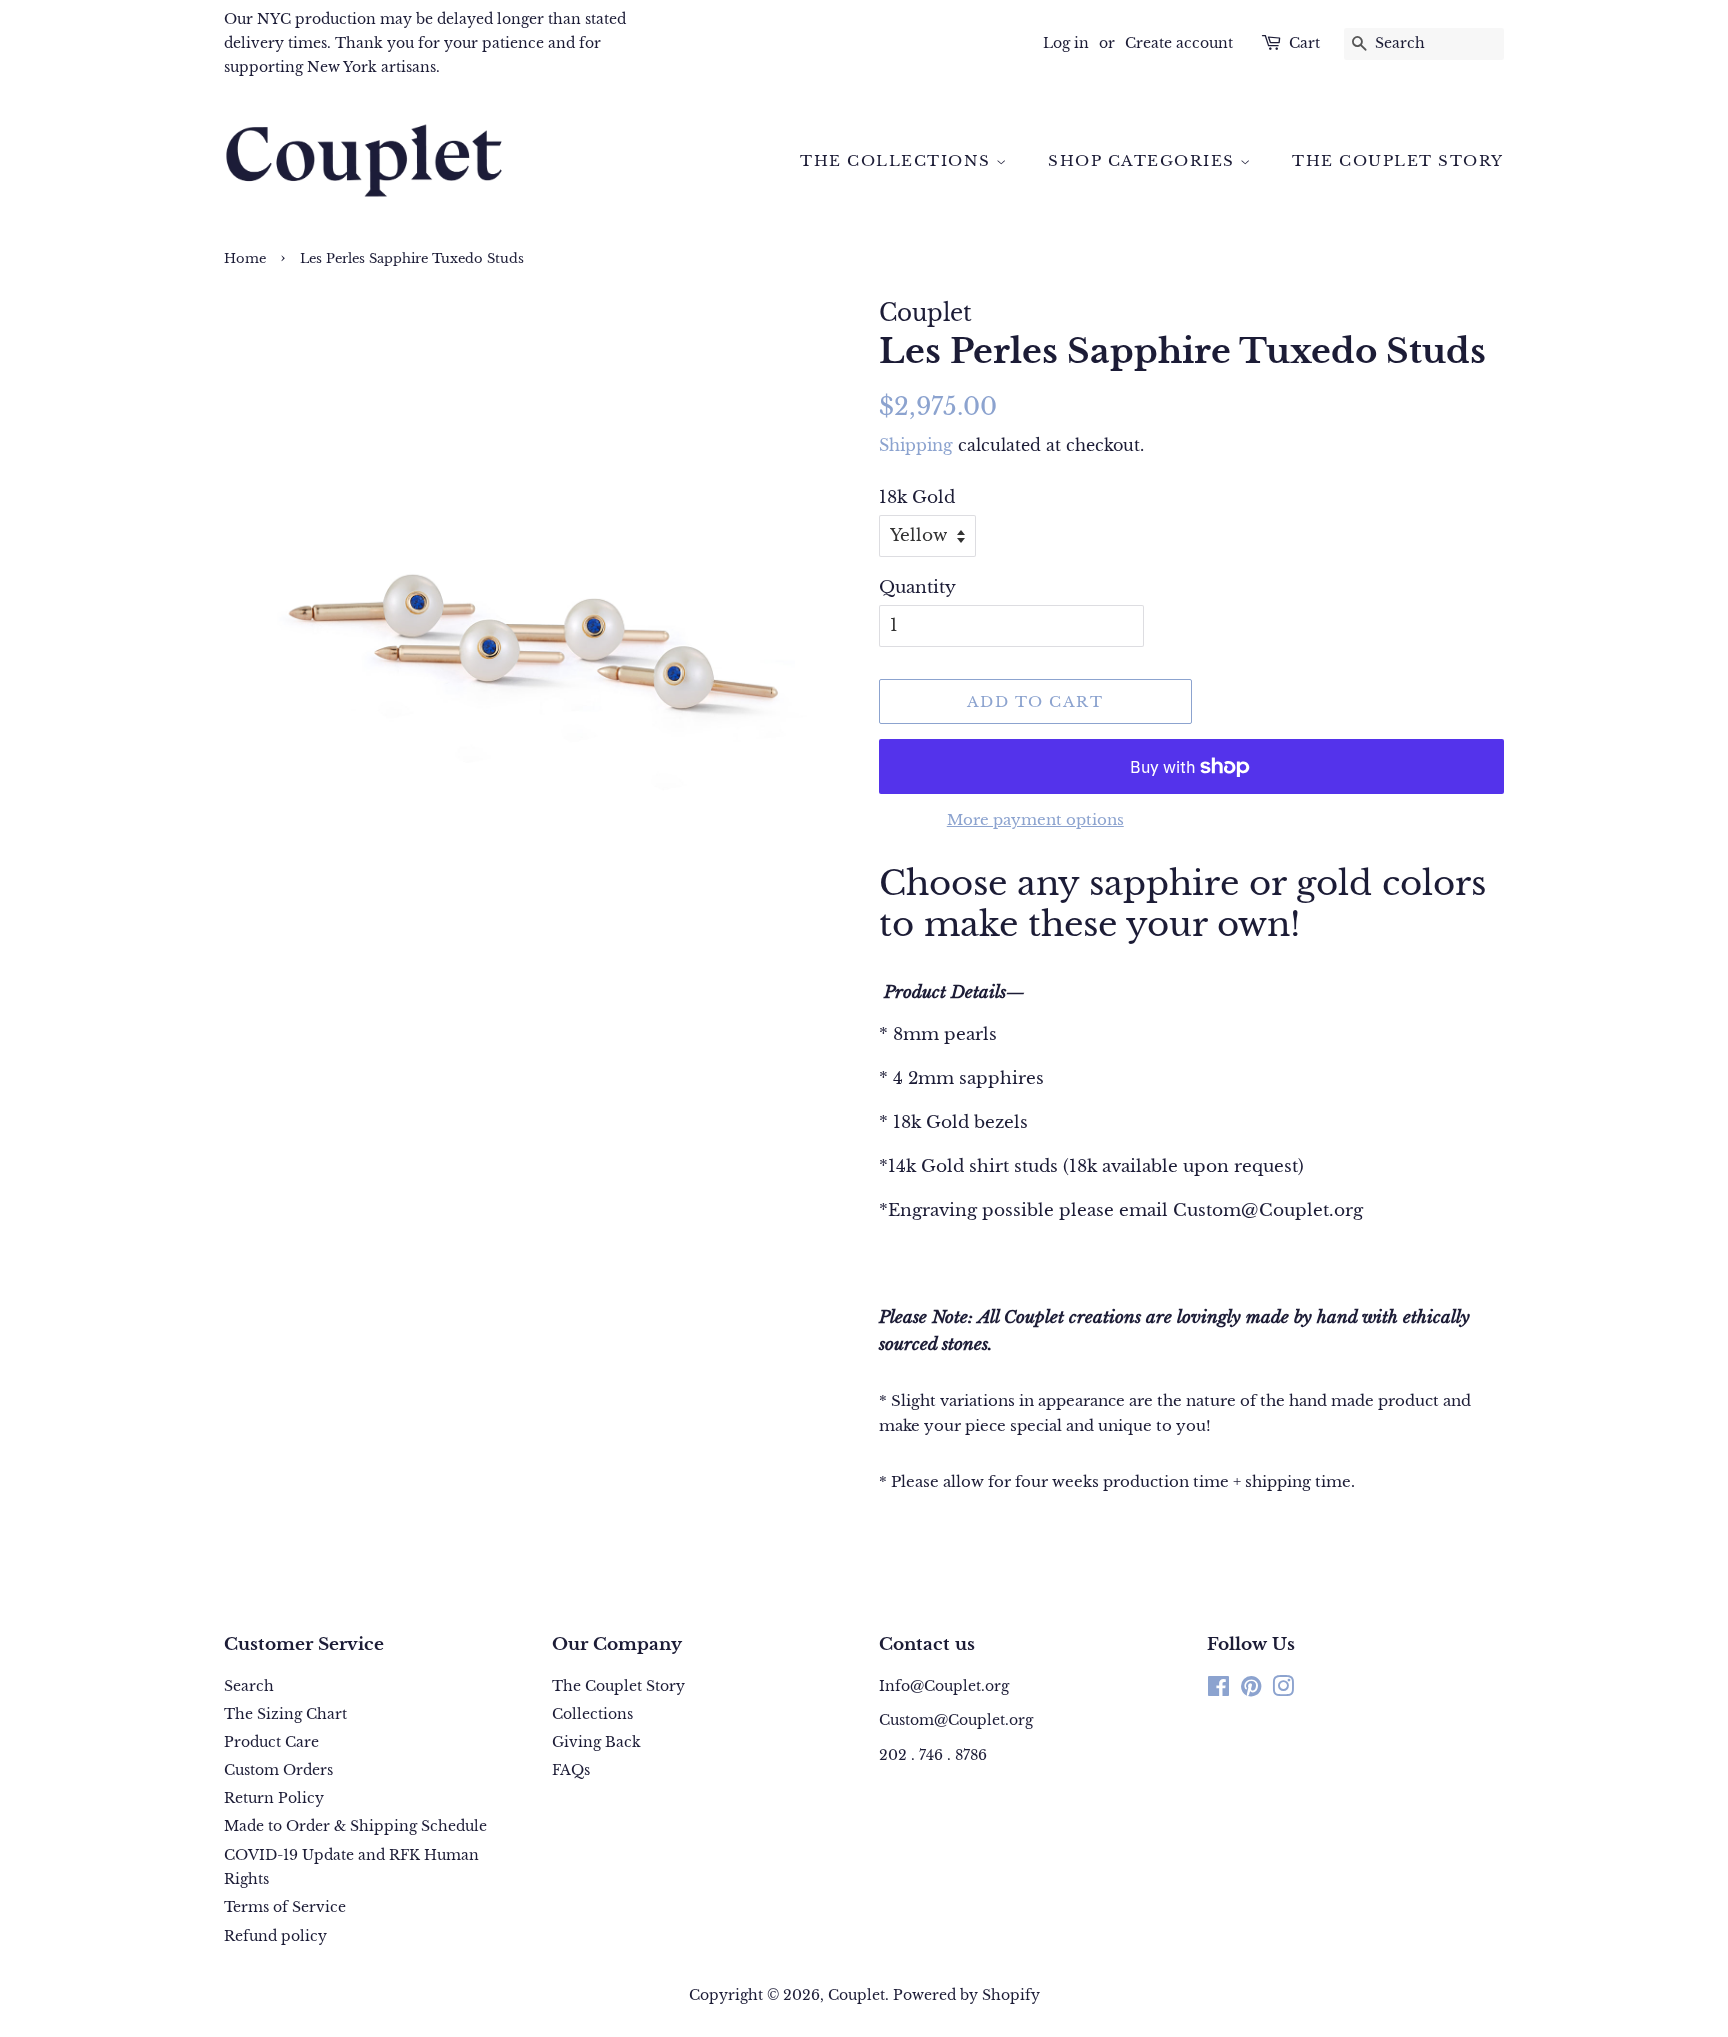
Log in (1066, 43)
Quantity (917, 587)
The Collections (898, 160)
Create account (1179, 43)
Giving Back (596, 1742)
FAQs (571, 1770)
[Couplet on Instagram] (1283, 1690)
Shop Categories (1144, 160)
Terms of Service (285, 1907)
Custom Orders (278, 1770)
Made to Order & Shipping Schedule (355, 1826)
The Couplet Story (1398, 160)
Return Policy (274, 1798)
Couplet (856, 1995)
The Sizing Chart (285, 1714)
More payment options (1035, 819)
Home (245, 258)
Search (249, 1686)
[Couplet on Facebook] (1218, 1690)
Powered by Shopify (966, 1995)
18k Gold (917, 497)
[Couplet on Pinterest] (1251, 1690)
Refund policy (275, 1936)
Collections (592, 1714)
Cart (1304, 43)
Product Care (271, 1742)
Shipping (916, 445)
